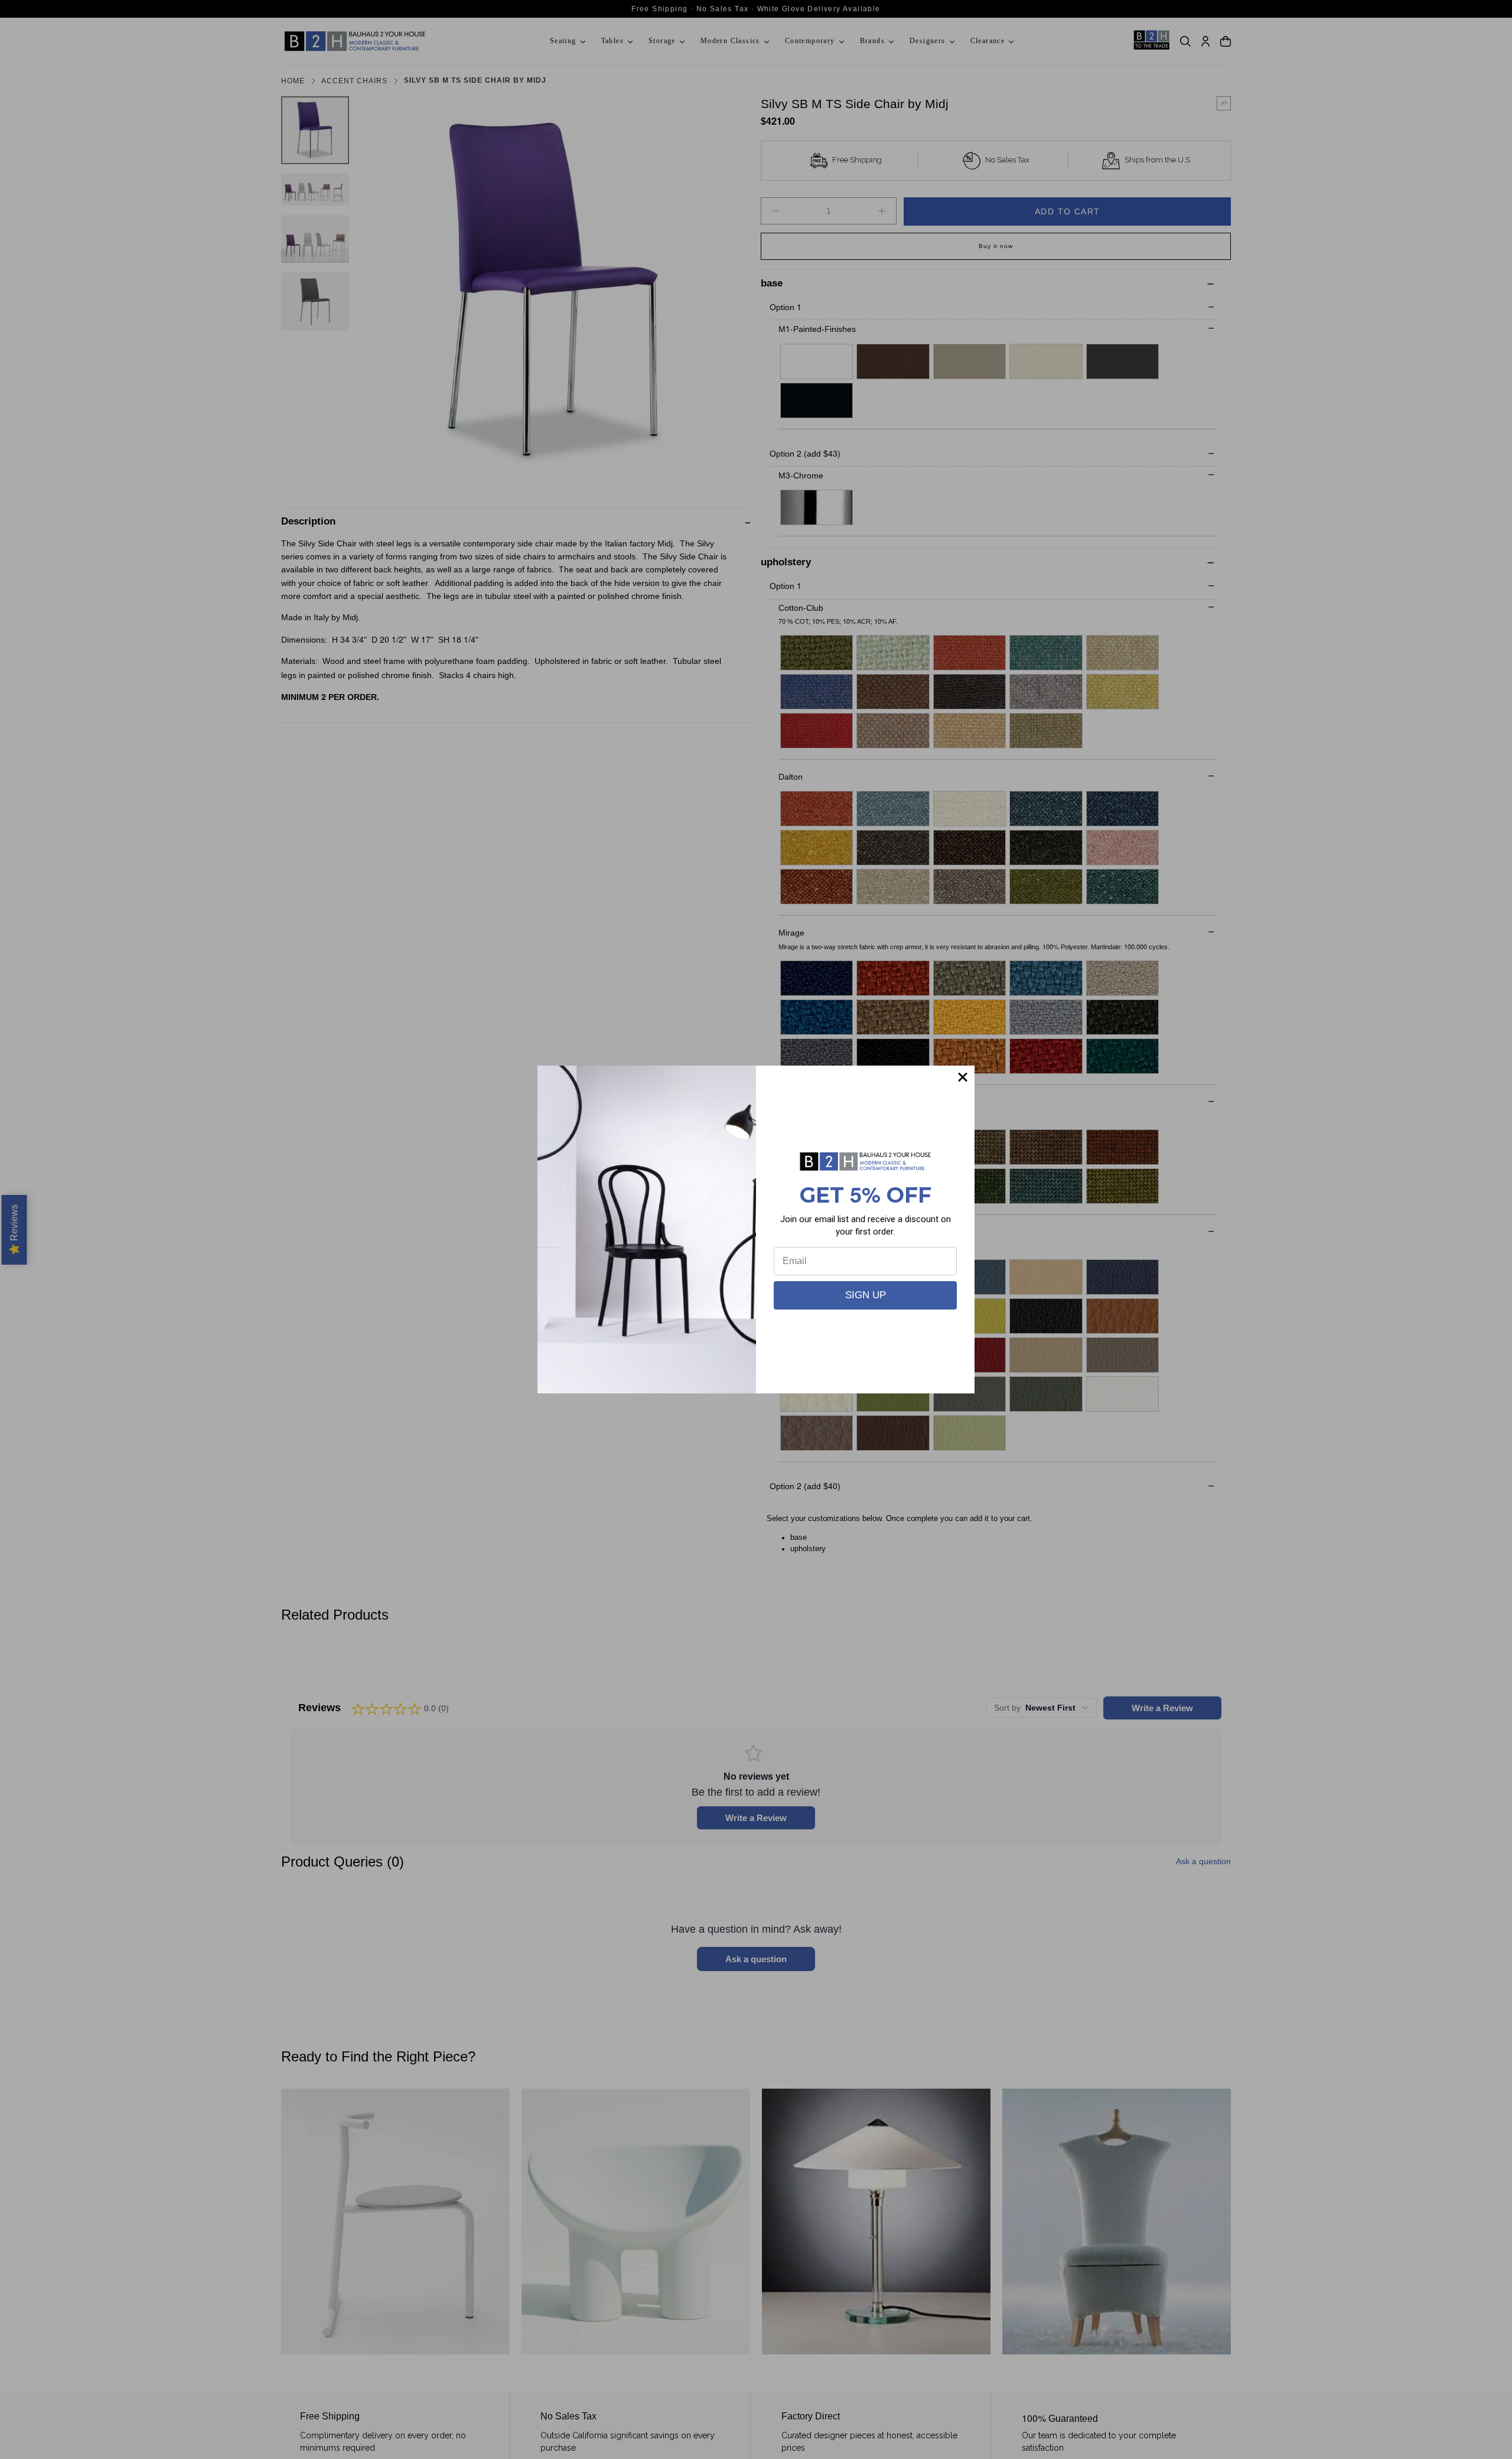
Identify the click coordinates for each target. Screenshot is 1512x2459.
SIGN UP (866, 1295)
